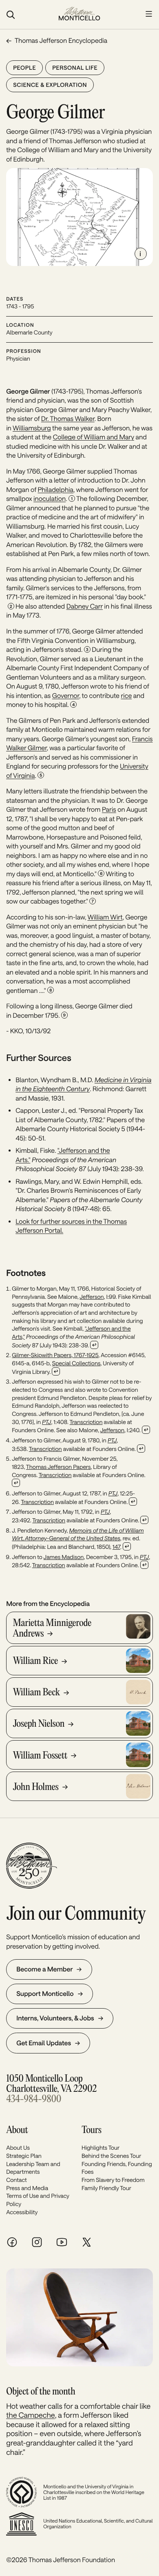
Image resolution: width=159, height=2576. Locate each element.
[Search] (28, 15)
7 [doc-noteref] (93, 901)
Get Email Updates (44, 2043)
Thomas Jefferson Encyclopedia (61, 41)
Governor (66, 696)
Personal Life (75, 68)
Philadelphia (55, 490)
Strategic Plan (24, 2156)
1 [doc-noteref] (72, 498)
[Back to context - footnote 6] (133, 1502)
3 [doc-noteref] (87, 649)
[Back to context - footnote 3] (146, 1430)
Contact (17, 2180)
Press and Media (27, 2188)
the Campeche (31, 2415)
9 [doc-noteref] (64, 1015)
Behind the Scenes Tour (111, 2156)
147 (116, 1547)
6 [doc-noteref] (101, 873)
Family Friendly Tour (106, 2188)
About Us (18, 2147)
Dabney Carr (85, 606)
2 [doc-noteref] (11, 606)
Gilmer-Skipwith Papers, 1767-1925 (55, 1355)
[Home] (79, 14)
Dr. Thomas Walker (68, 419)
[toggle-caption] (141, 254)
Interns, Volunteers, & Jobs (55, 2018)
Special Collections (76, 1363)
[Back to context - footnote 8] (127, 1546)
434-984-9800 (34, 2099)
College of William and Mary (94, 437)
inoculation (50, 499)
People (24, 68)
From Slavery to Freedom (113, 2180)
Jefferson (92, 1297)
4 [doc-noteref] (73, 704)
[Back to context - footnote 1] (94, 1345)
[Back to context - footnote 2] (56, 1371)
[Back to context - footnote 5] (16, 1483)
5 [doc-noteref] (41, 775)
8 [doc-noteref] (51, 990)
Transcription (86, 1422)
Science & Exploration (50, 85)
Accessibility (22, 2212)
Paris (109, 810)
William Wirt (105, 917)
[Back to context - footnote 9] (144, 1565)
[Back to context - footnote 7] (144, 1520)
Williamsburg (32, 428)
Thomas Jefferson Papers (59, 1467)
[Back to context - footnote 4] (141, 1449)
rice (127, 696)
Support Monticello (45, 1994)
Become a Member (44, 1969)
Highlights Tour (100, 2147)
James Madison (64, 1557)
